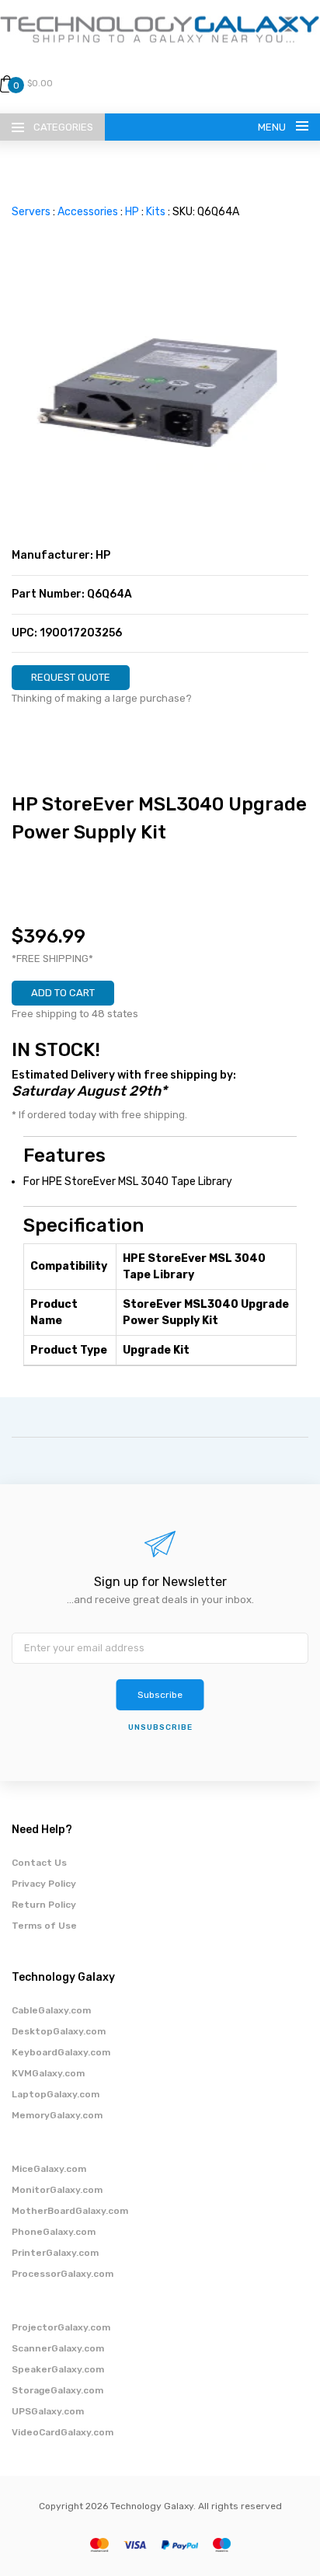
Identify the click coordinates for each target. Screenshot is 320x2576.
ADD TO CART (63, 993)
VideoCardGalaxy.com (63, 2432)
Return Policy (44, 1905)
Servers (31, 212)
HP (132, 212)
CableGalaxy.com (51, 2010)
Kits (156, 212)
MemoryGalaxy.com (57, 2115)
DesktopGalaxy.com (59, 2031)
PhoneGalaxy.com (54, 2232)
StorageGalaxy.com (57, 2390)
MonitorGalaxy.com (57, 2190)
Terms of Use (44, 1926)
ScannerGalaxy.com (58, 2348)
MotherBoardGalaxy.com (70, 2211)
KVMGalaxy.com (48, 2073)
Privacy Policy (44, 1884)
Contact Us (39, 1863)
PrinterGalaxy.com (55, 2253)
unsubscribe (160, 1727)
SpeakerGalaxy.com (58, 2369)
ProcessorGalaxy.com (63, 2274)
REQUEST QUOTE (71, 677)
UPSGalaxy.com (48, 2411)
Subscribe (160, 1695)
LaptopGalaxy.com (56, 2094)
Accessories (88, 212)
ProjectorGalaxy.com (61, 2327)
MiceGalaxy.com (49, 2169)
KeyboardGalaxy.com (61, 2052)
